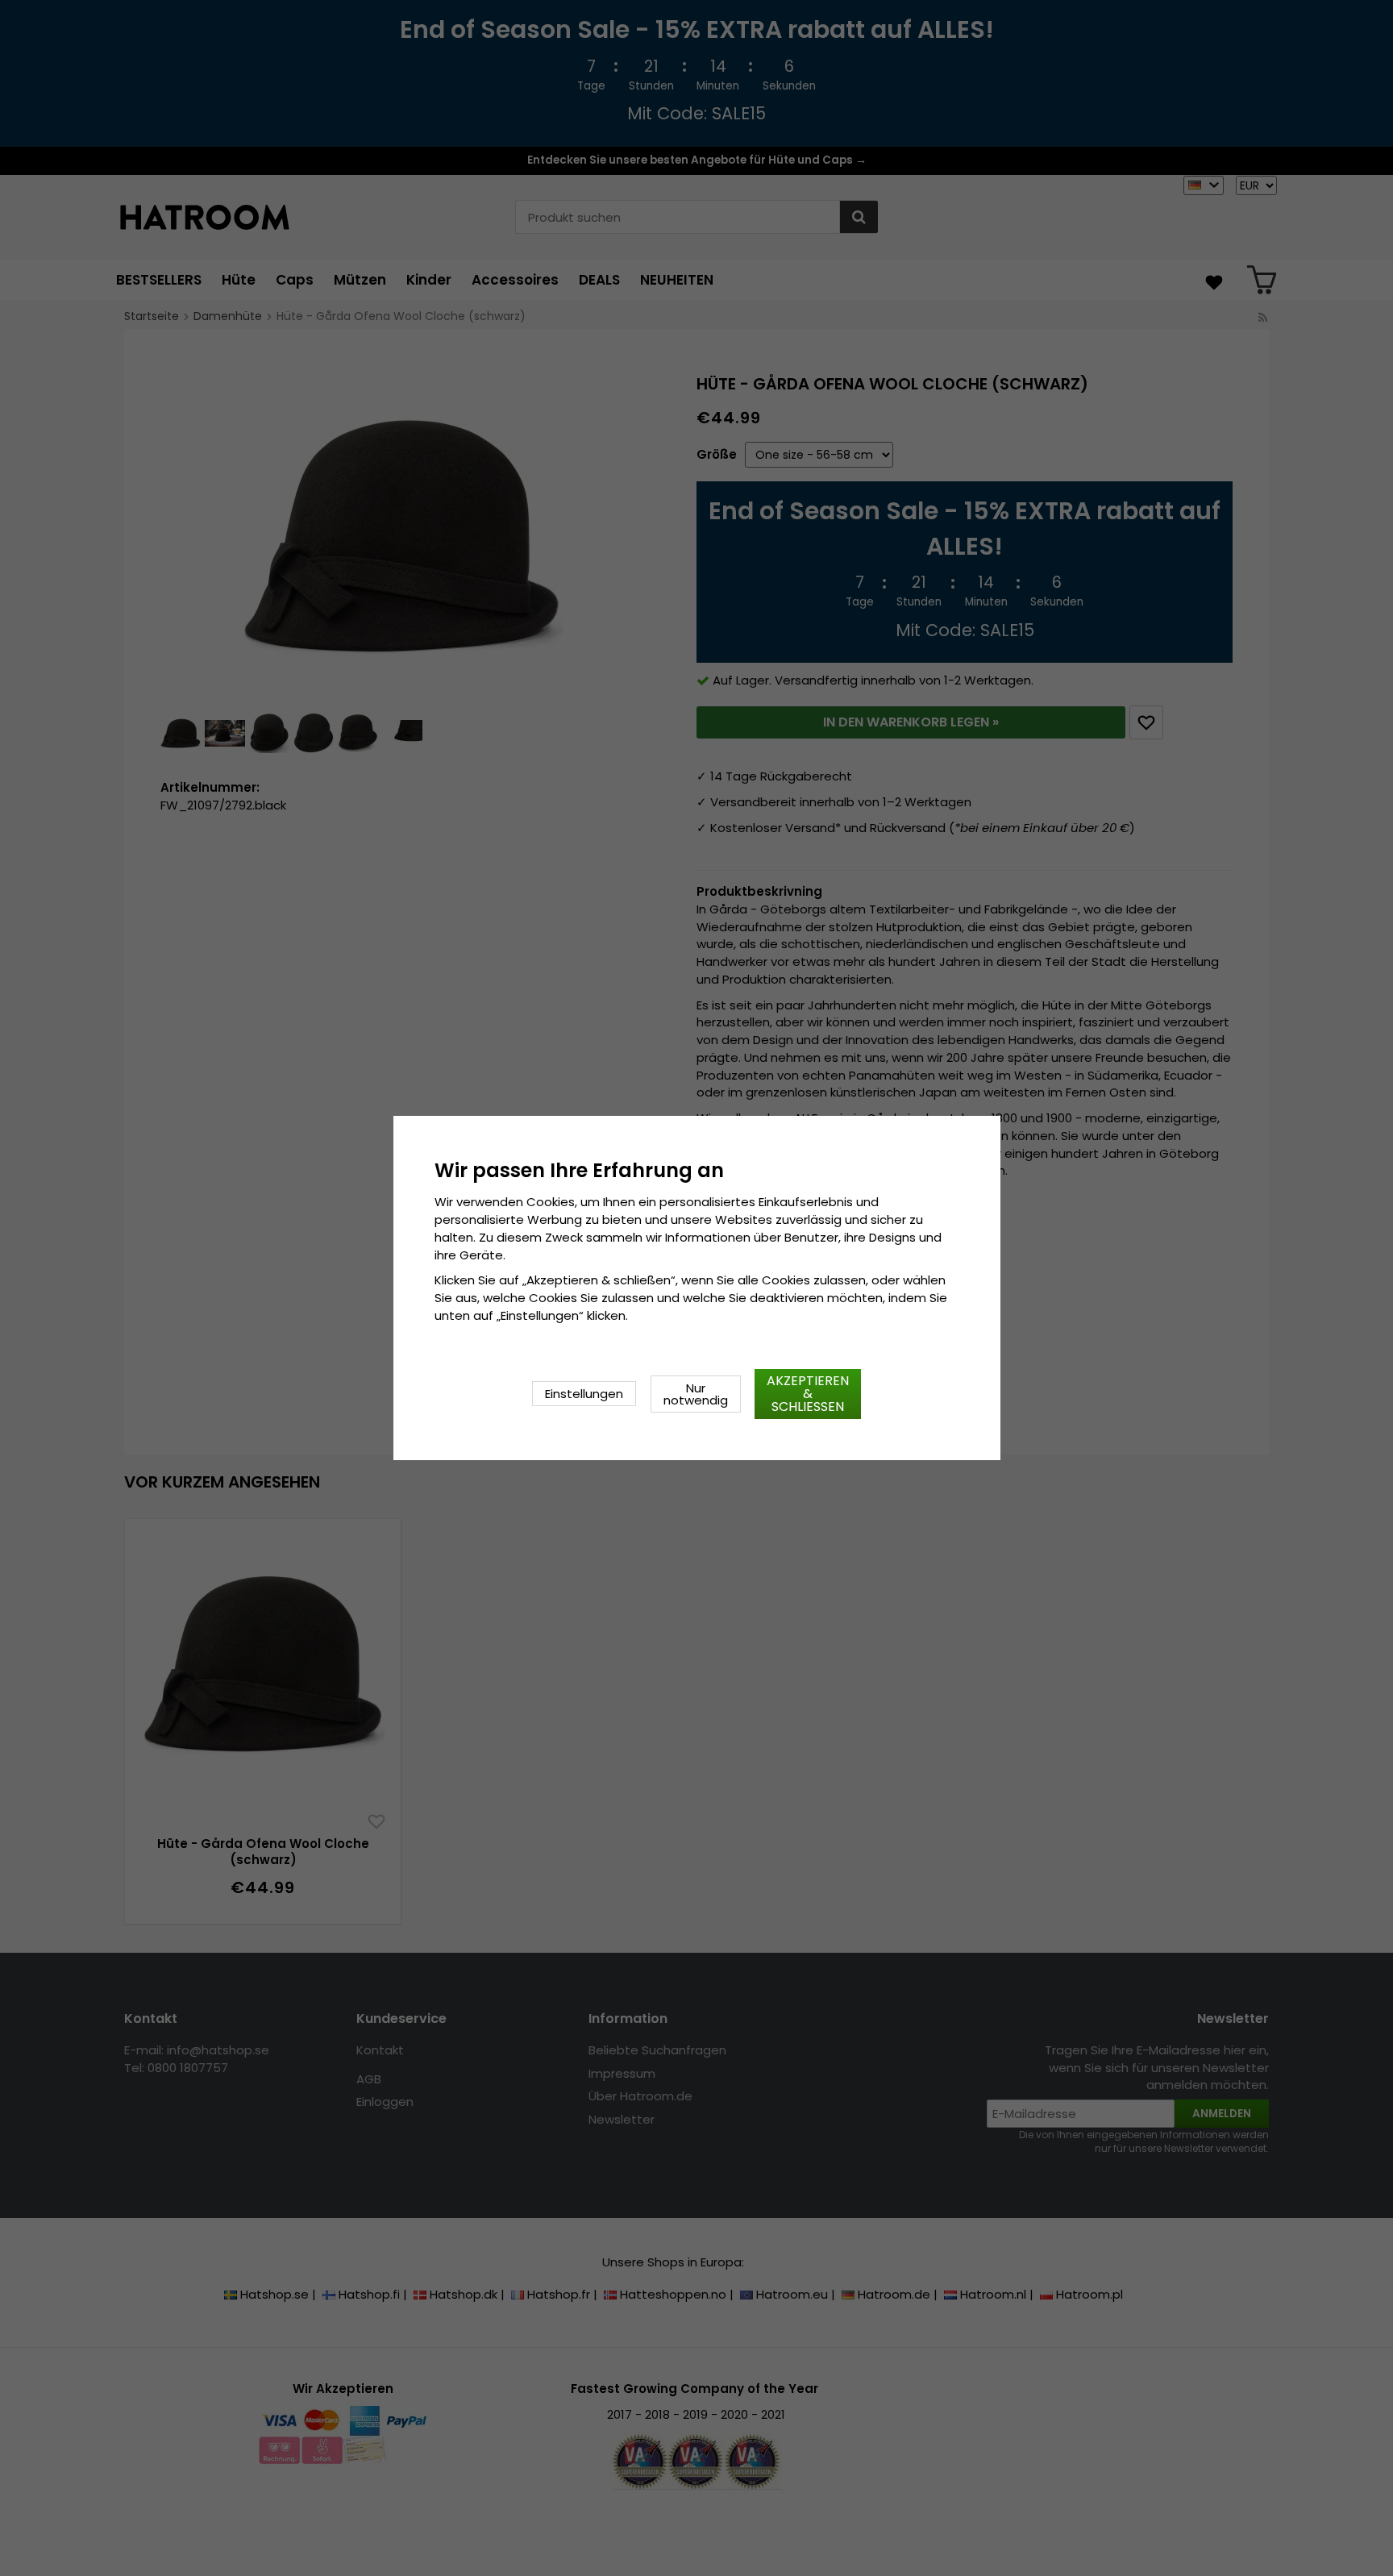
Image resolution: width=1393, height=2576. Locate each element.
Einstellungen (584, 1394)
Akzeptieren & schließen (808, 1394)
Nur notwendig (696, 1394)
